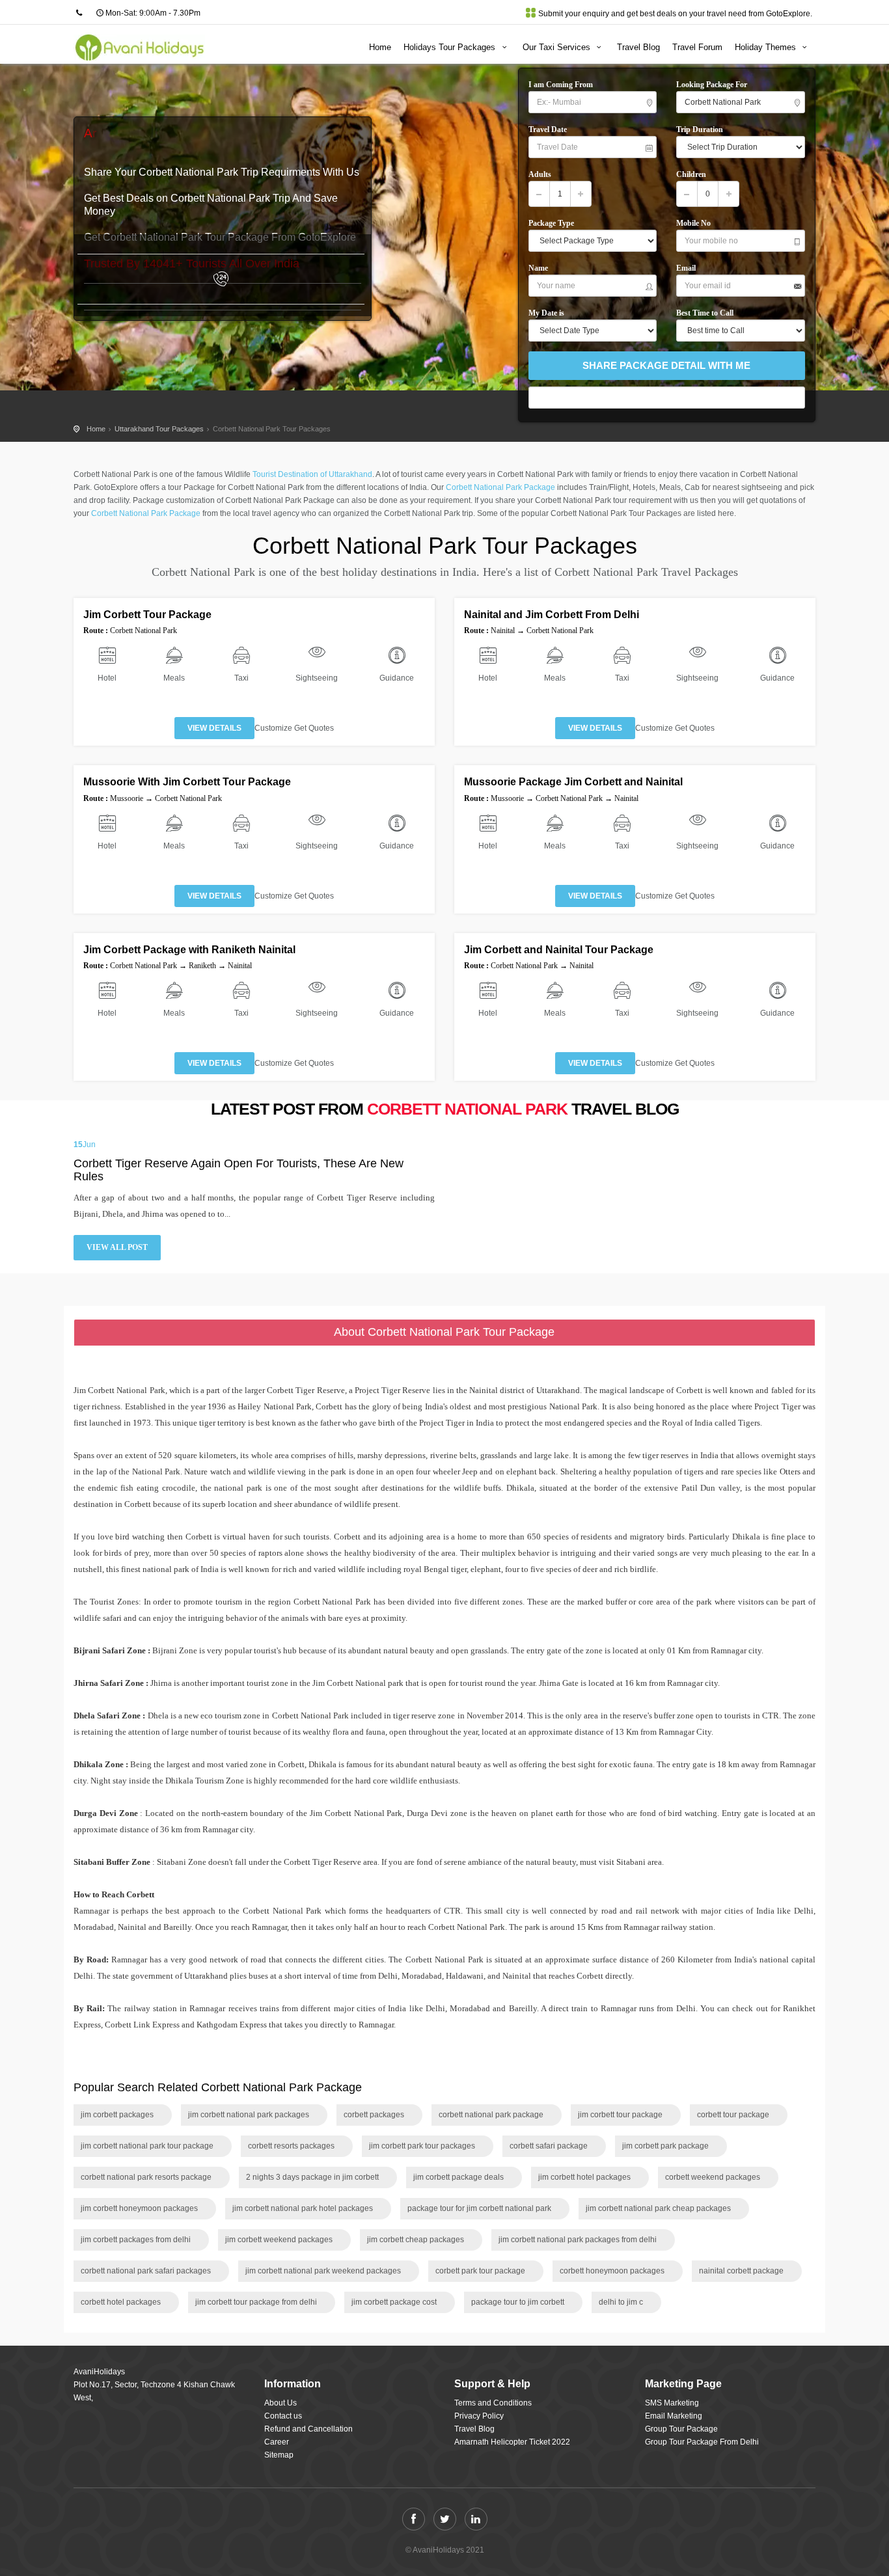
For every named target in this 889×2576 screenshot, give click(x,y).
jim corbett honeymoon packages (139, 2208)
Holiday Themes (767, 47)
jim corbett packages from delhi (136, 2240)
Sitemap (279, 2455)
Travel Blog (638, 47)
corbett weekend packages (713, 2177)
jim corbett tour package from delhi (256, 2302)
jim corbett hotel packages (584, 2177)
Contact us (283, 2416)
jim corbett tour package (620, 2115)
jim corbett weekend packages (279, 2240)
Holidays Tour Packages (451, 47)
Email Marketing (674, 2416)
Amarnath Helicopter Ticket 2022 (512, 2442)
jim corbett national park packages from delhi (578, 2240)
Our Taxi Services (558, 47)
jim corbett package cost (394, 2302)
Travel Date (548, 129)
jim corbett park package (665, 2146)
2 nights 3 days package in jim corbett (312, 2177)
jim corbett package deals (458, 2177)
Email (689, 268)
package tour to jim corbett (518, 2302)
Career (277, 2442)
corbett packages (374, 2115)
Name (540, 268)
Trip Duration (700, 129)
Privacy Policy (479, 2416)
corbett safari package (549, 2146)
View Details (214, 728)
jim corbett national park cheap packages (658, 2208)
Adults (542, 174)
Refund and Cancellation (308, 2429)
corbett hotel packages (121, 2302)
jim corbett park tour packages (422, 2146)
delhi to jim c (621, 2302)
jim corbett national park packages (249, 2115)
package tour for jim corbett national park (479, 2208)
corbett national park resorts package (146, 2177)
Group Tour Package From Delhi (702, 2442)
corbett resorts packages (291, 2146)
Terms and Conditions (493, 2403)
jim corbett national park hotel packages (303, 2208)
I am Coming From (563, 85)
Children (693, 174)
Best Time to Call (708, 313)
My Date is (548, 313)
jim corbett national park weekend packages (323, 2271)
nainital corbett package (741, 2271)
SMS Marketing (672, 2403)
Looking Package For (715, 85)
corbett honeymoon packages (612, 2271)
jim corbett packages (117, 2115)
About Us (280, 2403)
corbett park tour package (480, 2271)
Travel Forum (697, 47)
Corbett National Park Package (500, 487)
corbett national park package (491, 2115)
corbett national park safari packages (146, 2271)
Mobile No (696, 223)
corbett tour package (733, 2115)
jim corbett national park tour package (147, 2146)
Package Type (554, 223)
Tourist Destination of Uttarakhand (312, 474)
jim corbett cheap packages (416, 2240)
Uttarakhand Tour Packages (159, 429)
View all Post (117, 1247)
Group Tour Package (681, 2429)
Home (380, 47)
